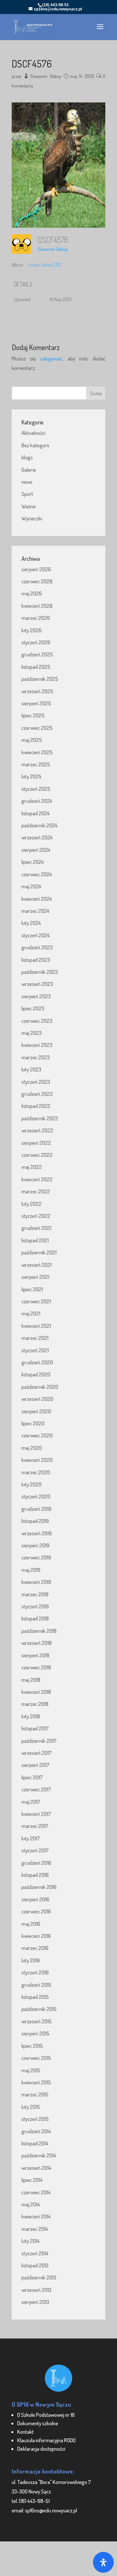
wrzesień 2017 (37, 1753)
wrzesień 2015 (37, 2021)
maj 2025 (32, 740)
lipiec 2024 (33, 862)
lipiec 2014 (32, 2180)
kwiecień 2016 (36, 1936)
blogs (27, 457)
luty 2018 (31, 1716)
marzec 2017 (35, 1826)
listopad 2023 (36, 960)
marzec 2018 (35, 1704)
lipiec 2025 (33, 715)
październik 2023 (40, 972)
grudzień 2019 (36, 1509)
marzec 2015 (35, 2094)
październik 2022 (40, 1118)
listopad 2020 (36, 1374)
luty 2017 (31, 1838)
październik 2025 (40, 679)
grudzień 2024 (37, 801)
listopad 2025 (36, 667)
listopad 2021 (35, 1240)
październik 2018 (39, 1631)
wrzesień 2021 (37, 1265)
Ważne (29, 506)
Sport (27, 494)
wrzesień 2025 (37, 691)
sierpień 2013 (35, 2302)
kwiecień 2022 (37, 1179)
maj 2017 (31, 1802)
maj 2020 (32, 1448)
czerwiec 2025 (37, 728)
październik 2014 (39, 2155)
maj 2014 (31, 2204)
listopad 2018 (35, 1618)
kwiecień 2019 (36, 1582)
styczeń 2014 (35, 2253)
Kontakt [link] (26, 2432)
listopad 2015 (35, 1997)
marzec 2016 (35, 1948)
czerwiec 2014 (36, 2192)
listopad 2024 (36, 813)
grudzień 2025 (37, 654)
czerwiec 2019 (36, 1557)
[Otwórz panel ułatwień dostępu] (103, 2562)
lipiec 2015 (32, 2046)
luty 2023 (31, 1069)
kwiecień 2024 (37, 899)
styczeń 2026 (36, 642)
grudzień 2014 (36, 2131)
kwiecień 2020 (37, 1460)
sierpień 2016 (35, 1899)
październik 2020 (40, 1387)
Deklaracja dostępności (41, 2449)
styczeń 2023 (36, 1082)
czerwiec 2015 (36, 2058)
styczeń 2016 (35, 1972)
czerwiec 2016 (36, 1911)
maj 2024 (31, 886)
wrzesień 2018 (37, 1643)
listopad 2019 (35, 1521)
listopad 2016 (35, 1875)
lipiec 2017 (32, 1777)
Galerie (29, 470)
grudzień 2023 (37, 947)
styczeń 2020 (36, 1496)
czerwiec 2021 (36, 1301)
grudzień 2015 (36, 1985)
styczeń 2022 (36, 1216)
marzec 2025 (36, 764)
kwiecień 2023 (37, 1045)
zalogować (51, 358)
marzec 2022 (36, 1191)
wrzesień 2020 (37, 1399)
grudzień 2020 (37, 1362)
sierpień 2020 (36, 1411)
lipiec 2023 (33, 1008)
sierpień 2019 (35, 1545)
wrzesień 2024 (37, 837)
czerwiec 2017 (36, 1789)
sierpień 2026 (36, 569)
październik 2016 (39, 1887)
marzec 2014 (35, 2229)
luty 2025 (32, 776)
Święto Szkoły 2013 (45, 265)
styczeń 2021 (35, 1350)
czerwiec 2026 (37, 581)
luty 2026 (32, 630)
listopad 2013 (35, 2265)
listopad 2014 (35, 2143)
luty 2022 (32, 1204)
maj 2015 (31, 2070)
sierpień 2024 (36, 850)
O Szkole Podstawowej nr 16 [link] (46, 2415)
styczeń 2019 (35, 1606)
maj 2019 (31, 1570)
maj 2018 (31, 1680)
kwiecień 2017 (36, 1814)
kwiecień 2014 (36, 2216)
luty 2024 (31, 923)
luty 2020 (32, 1484)
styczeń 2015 (35, 2119)
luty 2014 (31, 2241)
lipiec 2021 (32, 1289)
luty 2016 (31, 1960)
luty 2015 (31, 2107)
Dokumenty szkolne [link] (38, 2423)
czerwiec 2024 (37, 874)
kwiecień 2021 (36, 1326)
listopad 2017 (35, 1728)
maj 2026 (32, 593)
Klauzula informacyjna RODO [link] (46, 2440)
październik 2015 (39, 2009)
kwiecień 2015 (36, 2082)
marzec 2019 (35, 1594)
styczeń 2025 (36, 789)
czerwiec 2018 (36, 1667)
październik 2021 (39, 1252)
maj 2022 (32, 1167)
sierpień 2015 (35, 2033)
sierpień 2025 (36, 703)
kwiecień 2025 (37, 752)
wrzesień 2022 (37, 1130)
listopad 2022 (36, 1106)
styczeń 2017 (35, 1850)
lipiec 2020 (33, 1423)
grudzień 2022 (37, 1094)
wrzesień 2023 (37, 984)
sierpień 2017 (35, 1765)
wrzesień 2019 (37, 1533)
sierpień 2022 (36, 1143)
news (27, 482)
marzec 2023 (36, 1057)
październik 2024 (39, 825)
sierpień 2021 (35, 1277)
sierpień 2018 (35, 1655)
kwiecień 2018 (36, 1692)
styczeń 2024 (36, 935)
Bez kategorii (35, 445)
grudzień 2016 (36, 1863)
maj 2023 (32, 1033)
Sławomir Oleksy (46, 76)
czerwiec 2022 (37, 1155)
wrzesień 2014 (36, 2168)
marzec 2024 (35, 911)
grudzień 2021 (36, 1228)
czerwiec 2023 (37, 1021)
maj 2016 (31, 1924)
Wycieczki (32, 518)
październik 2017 (39, 1741)
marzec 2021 (35, 1338)
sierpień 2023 (36, 996)
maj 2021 (31, 1313)
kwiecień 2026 (37, 606)
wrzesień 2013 (36, 2290)
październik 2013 (39, 2277)
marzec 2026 (36, 618)
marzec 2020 (36, 1472)
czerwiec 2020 (37, 1435)
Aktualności (33, 433)
